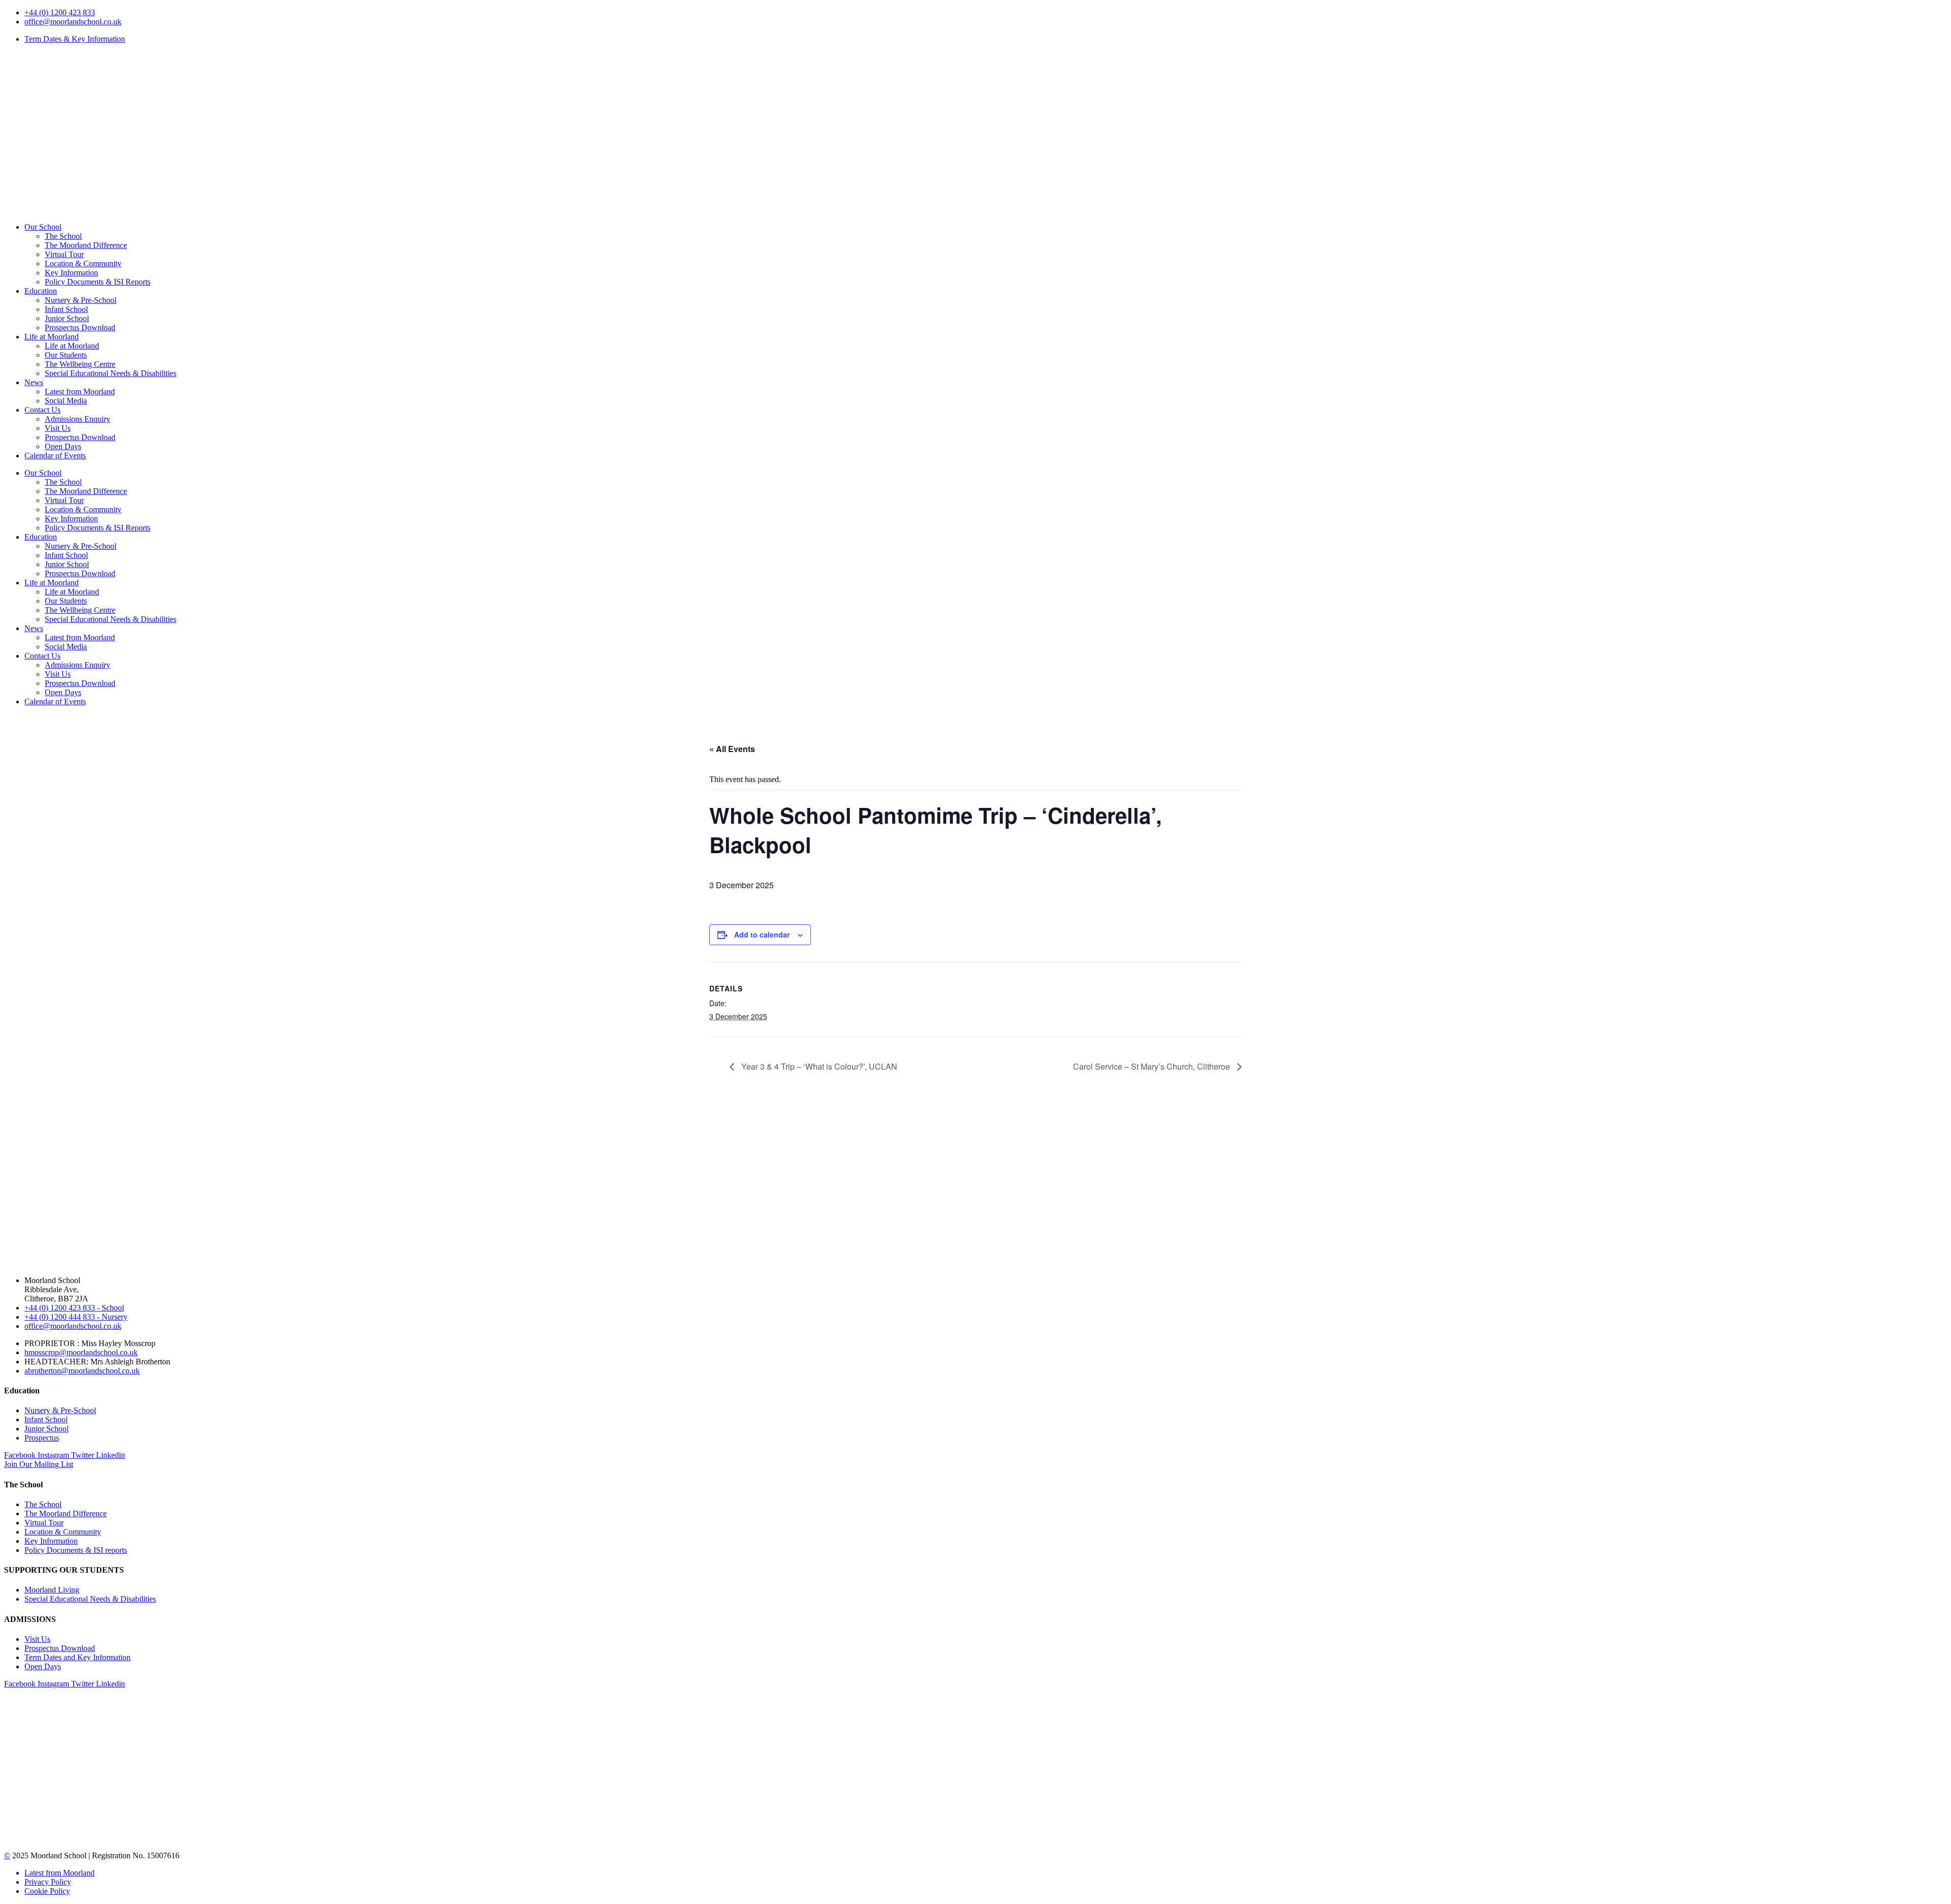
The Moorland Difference (86, 245)
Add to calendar (762, 934)
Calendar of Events (55, 456)
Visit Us (58, 428)
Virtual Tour (64, 254)
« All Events (732, 749)
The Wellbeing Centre (80, 364)
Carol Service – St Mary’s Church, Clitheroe (1153, 1066)
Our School (43, 227)
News (34, 382)
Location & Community (83, 263)
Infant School (66, 309)
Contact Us (42, 410)
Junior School (67, 318)
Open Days (63, 446)
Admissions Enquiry (77, 419)
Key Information (71, 273)
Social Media (66, 401)
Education (41, 291)
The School (63, 236)
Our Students (66, 355)
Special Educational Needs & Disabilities (111, 373)
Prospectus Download (80, 327)
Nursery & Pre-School (81, 300)
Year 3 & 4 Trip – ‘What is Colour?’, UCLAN (818, 1066)
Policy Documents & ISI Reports (98, 282)
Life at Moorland (52, 337)
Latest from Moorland (80, 392)
